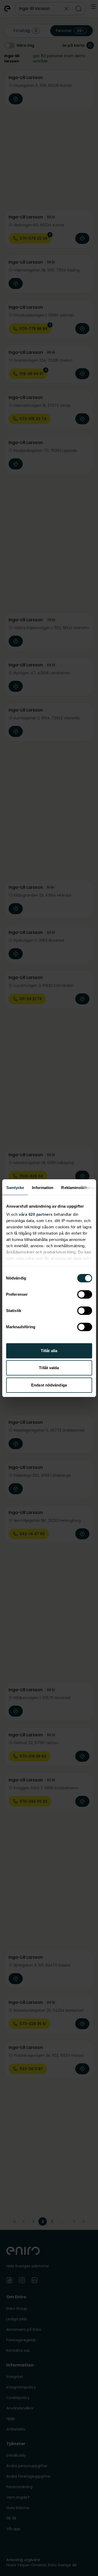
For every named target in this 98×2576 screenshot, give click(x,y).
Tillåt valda (49, 1368)
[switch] (85, 1294)
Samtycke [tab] (15, 1188)
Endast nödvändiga (49, 1385)
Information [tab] (43, 1188)
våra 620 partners (36, 1214)
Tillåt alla (49, 1351)
